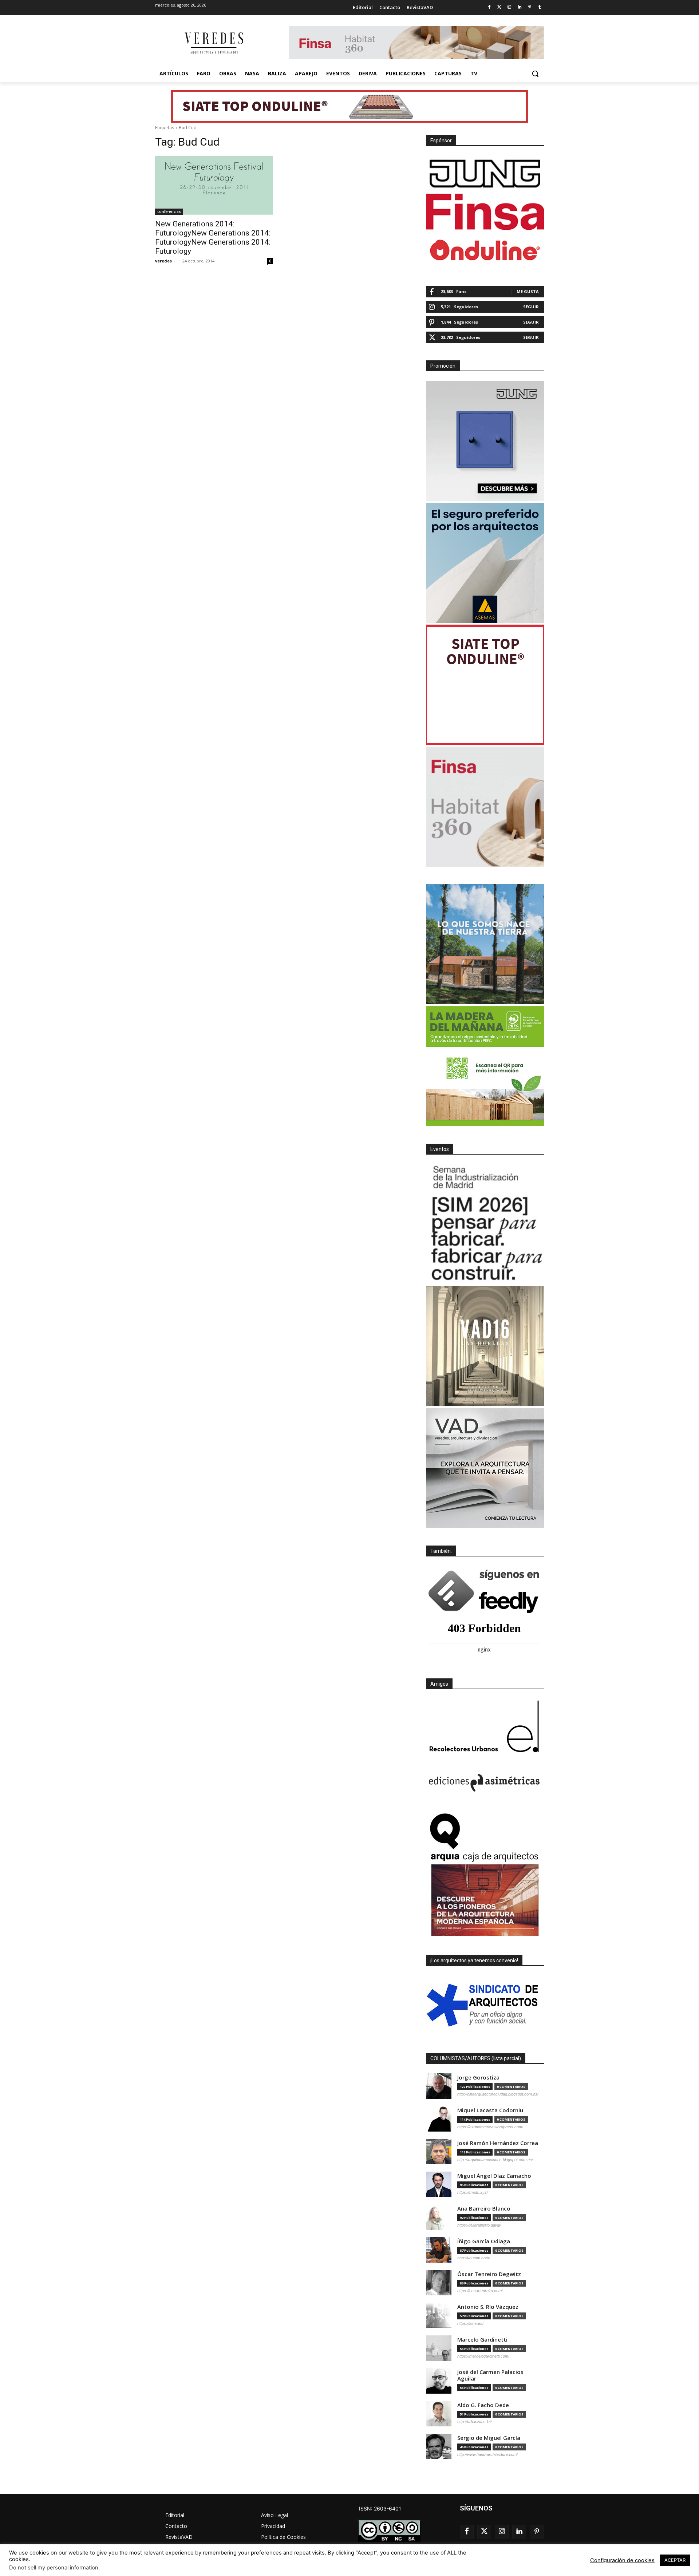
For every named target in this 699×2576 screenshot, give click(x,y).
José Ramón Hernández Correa (498, 2143)
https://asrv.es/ (470, 2323)
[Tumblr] (540, 7)
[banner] (485, 1468)
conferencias (169, 211)
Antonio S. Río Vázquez (488, 2307)
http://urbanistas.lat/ (475, 2422)
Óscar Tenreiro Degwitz (489, 2274)
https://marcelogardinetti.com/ (483, 2356)
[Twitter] (499, 7)
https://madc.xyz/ (473, 2192)
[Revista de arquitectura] (213, 43)
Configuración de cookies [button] (622, 2560)
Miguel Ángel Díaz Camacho (494, 2176)
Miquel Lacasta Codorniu (490, 2110)
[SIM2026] (485, 1224)
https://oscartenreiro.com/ (480, 2291)
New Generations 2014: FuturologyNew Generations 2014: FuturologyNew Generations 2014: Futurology (213, 238)
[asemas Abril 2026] (485, 563)
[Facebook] (489, 7)
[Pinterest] (530, 7)
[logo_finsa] (485, 212)
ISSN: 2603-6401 (380, 2508)
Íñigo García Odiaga (484, 2241)
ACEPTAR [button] (675, 2560)
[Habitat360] (485, 807)
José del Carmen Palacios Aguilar (490, 2375)
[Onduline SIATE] (485, 685)
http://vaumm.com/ (474, 2258)
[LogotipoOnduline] (485, 250)
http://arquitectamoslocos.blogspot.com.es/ (495, 2160)
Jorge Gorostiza (478, 2078)
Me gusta (528, 291)
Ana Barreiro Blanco (484, 2209)
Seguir (531, 307)
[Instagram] (510, 7)
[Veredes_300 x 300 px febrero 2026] (485, 944)
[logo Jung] (485, 174)
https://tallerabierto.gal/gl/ (479, 2225)
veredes (163, 261)
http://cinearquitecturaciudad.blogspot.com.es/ (498, 2094)
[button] (535, 74)
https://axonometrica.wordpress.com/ (490, 2127)
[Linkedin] (520, 7)
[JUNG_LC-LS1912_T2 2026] (485, 441)
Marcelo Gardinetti (482, 2340)
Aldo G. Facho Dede (483, 2405)
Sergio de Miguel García (489, 2438)
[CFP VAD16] (485, 1346)
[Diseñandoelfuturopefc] (485, 1066)
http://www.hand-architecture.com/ (487, 2454)
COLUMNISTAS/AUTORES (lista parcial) (476, 2058)
